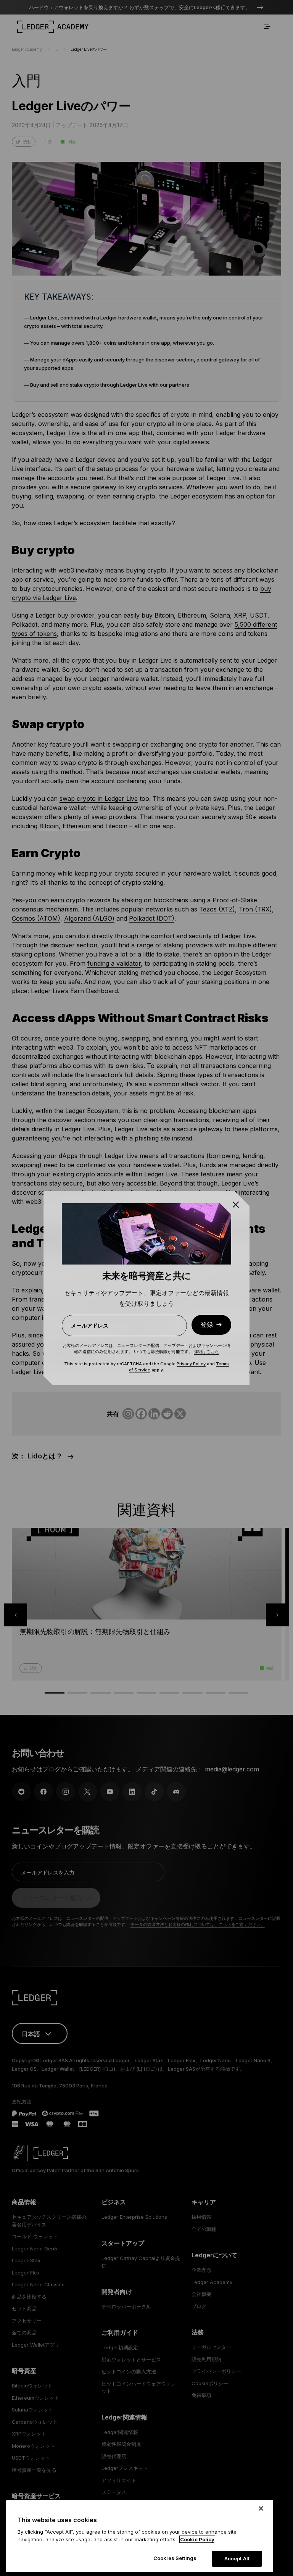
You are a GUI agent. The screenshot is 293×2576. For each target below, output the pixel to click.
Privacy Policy (191, 1364)
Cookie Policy (197, 2539)
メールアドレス (90, 1325)
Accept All (237, 2558)
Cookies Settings (175, 2558)
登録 (207, 1325)
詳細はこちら (206, 1352)
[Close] (261, 2508)
